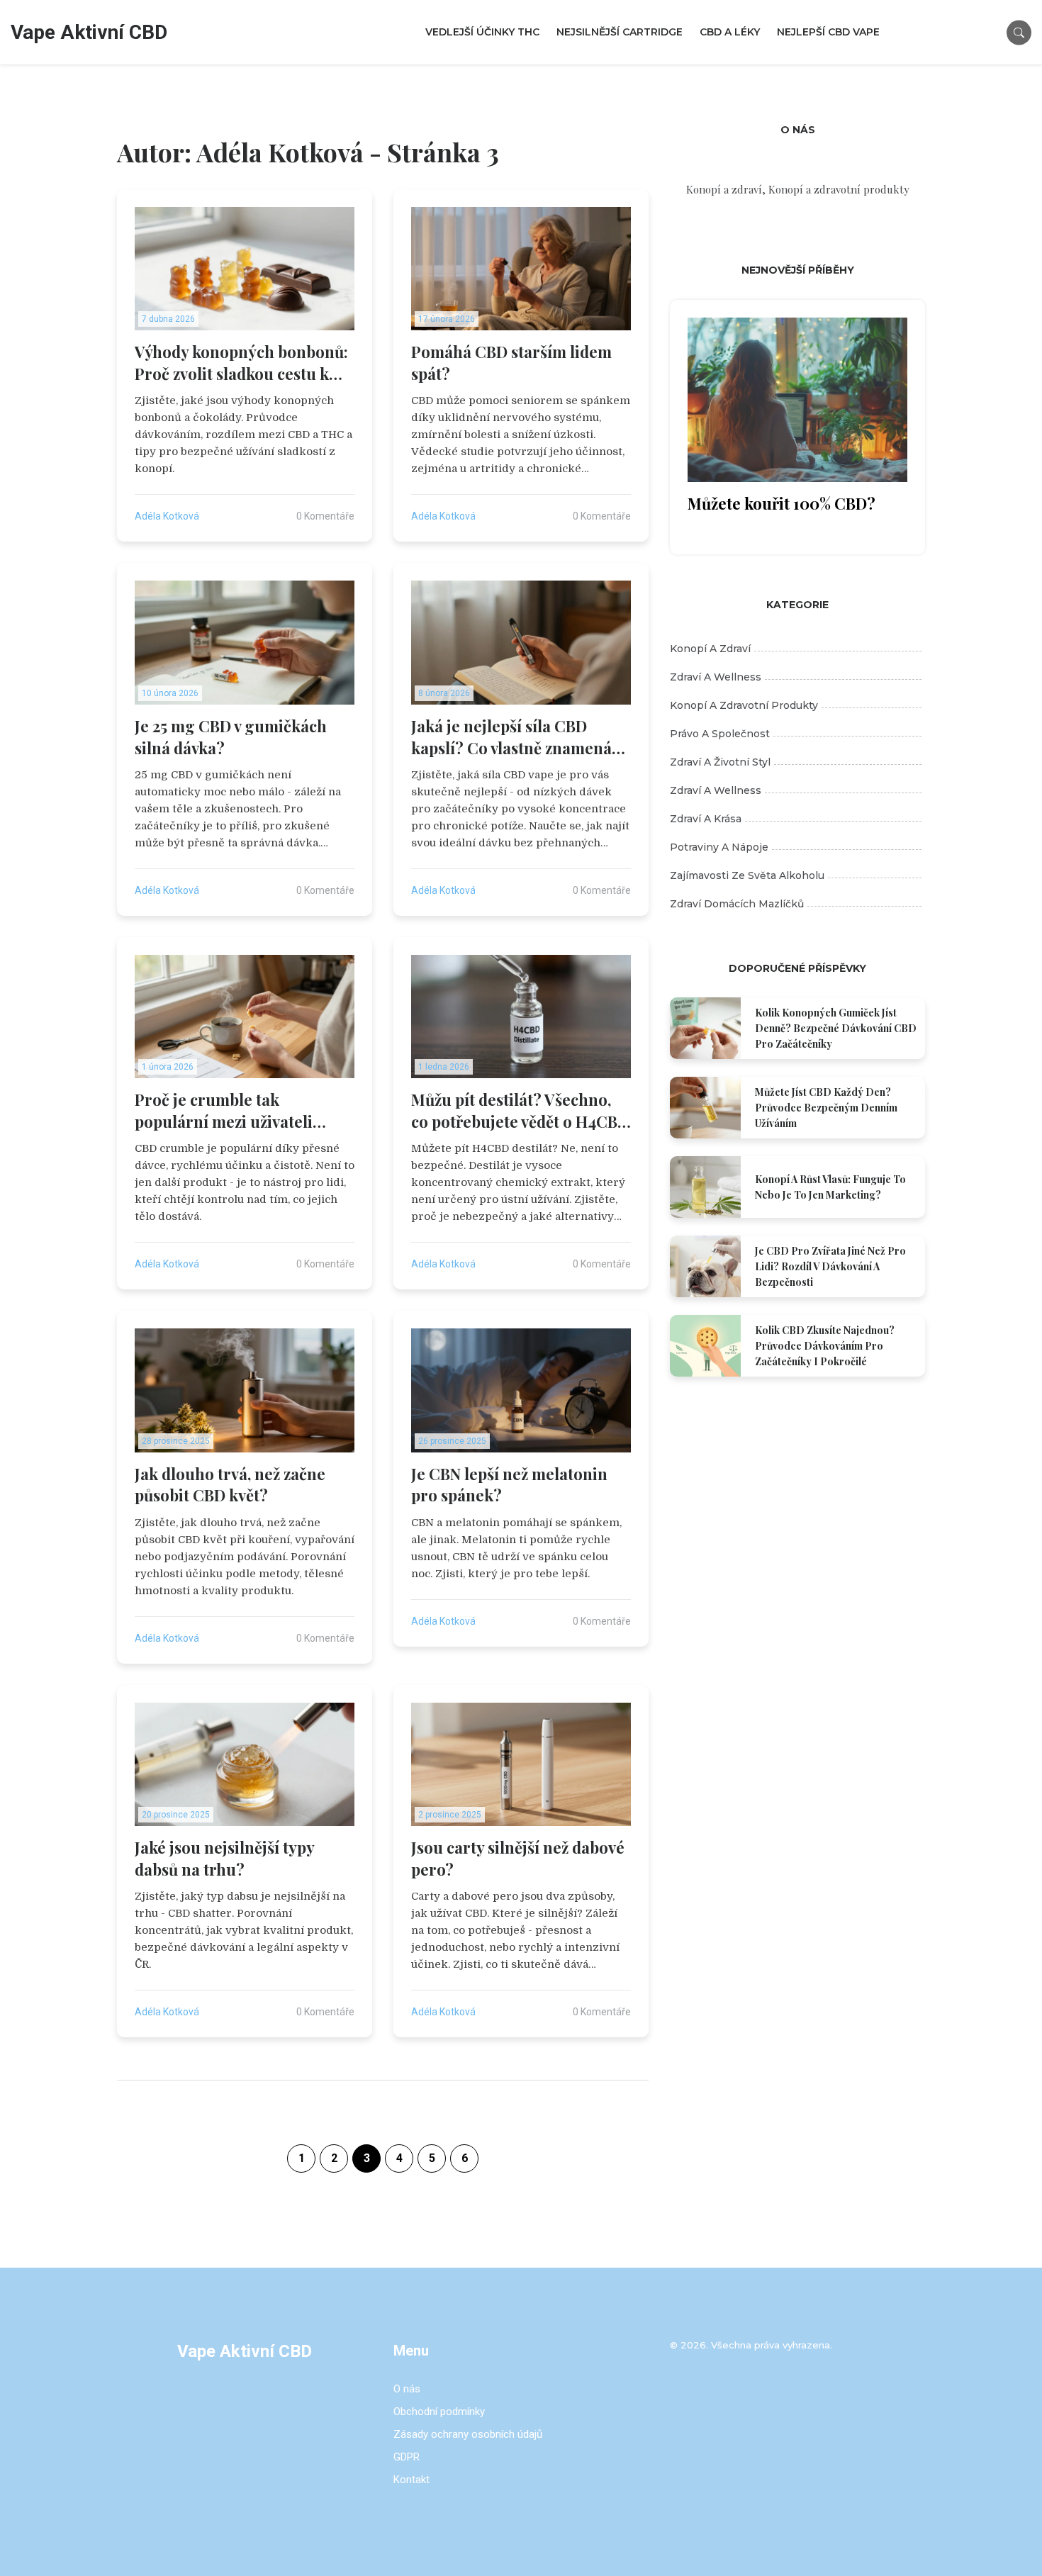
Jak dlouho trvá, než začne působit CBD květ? (230, 1485)
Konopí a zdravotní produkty (744, 705)
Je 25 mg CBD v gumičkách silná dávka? (231, 737)
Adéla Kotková (167, 516)
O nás (407, 2389)
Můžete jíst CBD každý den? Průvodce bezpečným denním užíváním (826, 1108)
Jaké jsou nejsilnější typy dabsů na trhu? (224, 1858)
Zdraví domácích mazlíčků (737, 904)
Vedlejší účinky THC (482, 32)
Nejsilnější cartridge (620, 32)
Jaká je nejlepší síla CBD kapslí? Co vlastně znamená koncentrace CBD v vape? (511, 737)
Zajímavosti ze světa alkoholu (747, 875)
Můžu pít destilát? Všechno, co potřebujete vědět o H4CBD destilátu (520, 1111)
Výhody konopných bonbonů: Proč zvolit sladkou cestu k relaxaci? (241, 363)
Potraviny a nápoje (719, 847)
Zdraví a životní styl (720, 762)
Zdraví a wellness (716, 677)
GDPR (407, 2457)
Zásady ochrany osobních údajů (468, 2434)
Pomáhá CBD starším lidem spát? (511, 363)
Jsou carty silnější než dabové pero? (518, 1858)
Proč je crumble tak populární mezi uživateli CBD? (224, 1111)
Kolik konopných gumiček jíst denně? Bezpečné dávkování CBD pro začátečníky (836, 1028)
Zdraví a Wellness (716, 790)
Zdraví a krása (706, 819)
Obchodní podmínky (439, 2412)
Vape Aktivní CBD (89, 32)
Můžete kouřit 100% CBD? (781, 503)
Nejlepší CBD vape (828, 32)
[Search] (1019, 32)
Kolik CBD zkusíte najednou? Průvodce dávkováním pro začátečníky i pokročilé (825, 1346)
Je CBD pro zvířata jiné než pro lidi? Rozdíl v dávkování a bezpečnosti (830, 1266)
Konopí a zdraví (710, 649)
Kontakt (411, 2480)
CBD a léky (730, 32)
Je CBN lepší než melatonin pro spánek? (509, 1485)
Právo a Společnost (720, 734)
